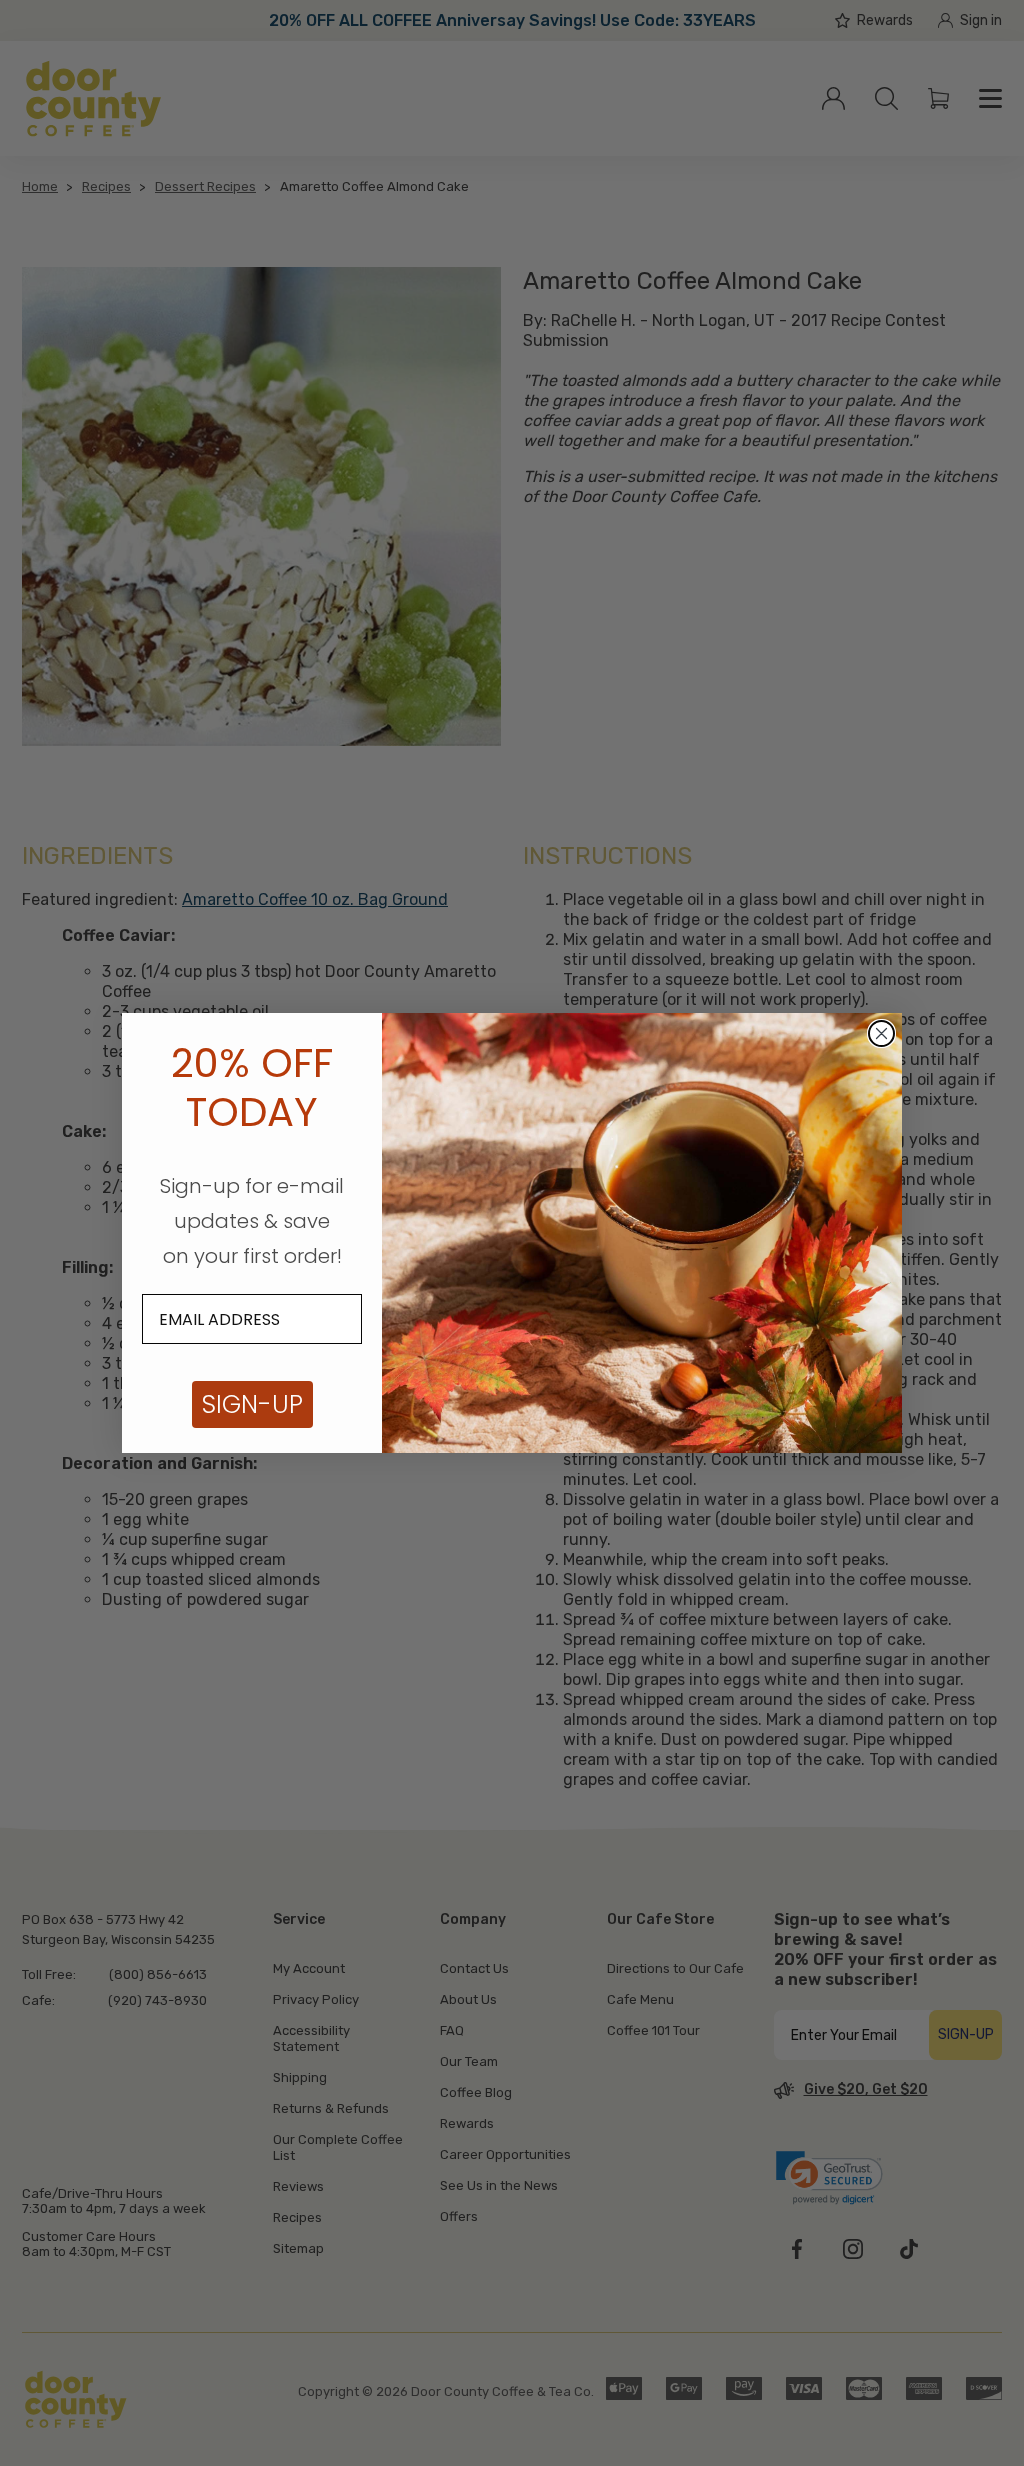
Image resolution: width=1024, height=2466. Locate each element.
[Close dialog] (881, 1033)
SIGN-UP (252, 1404)
